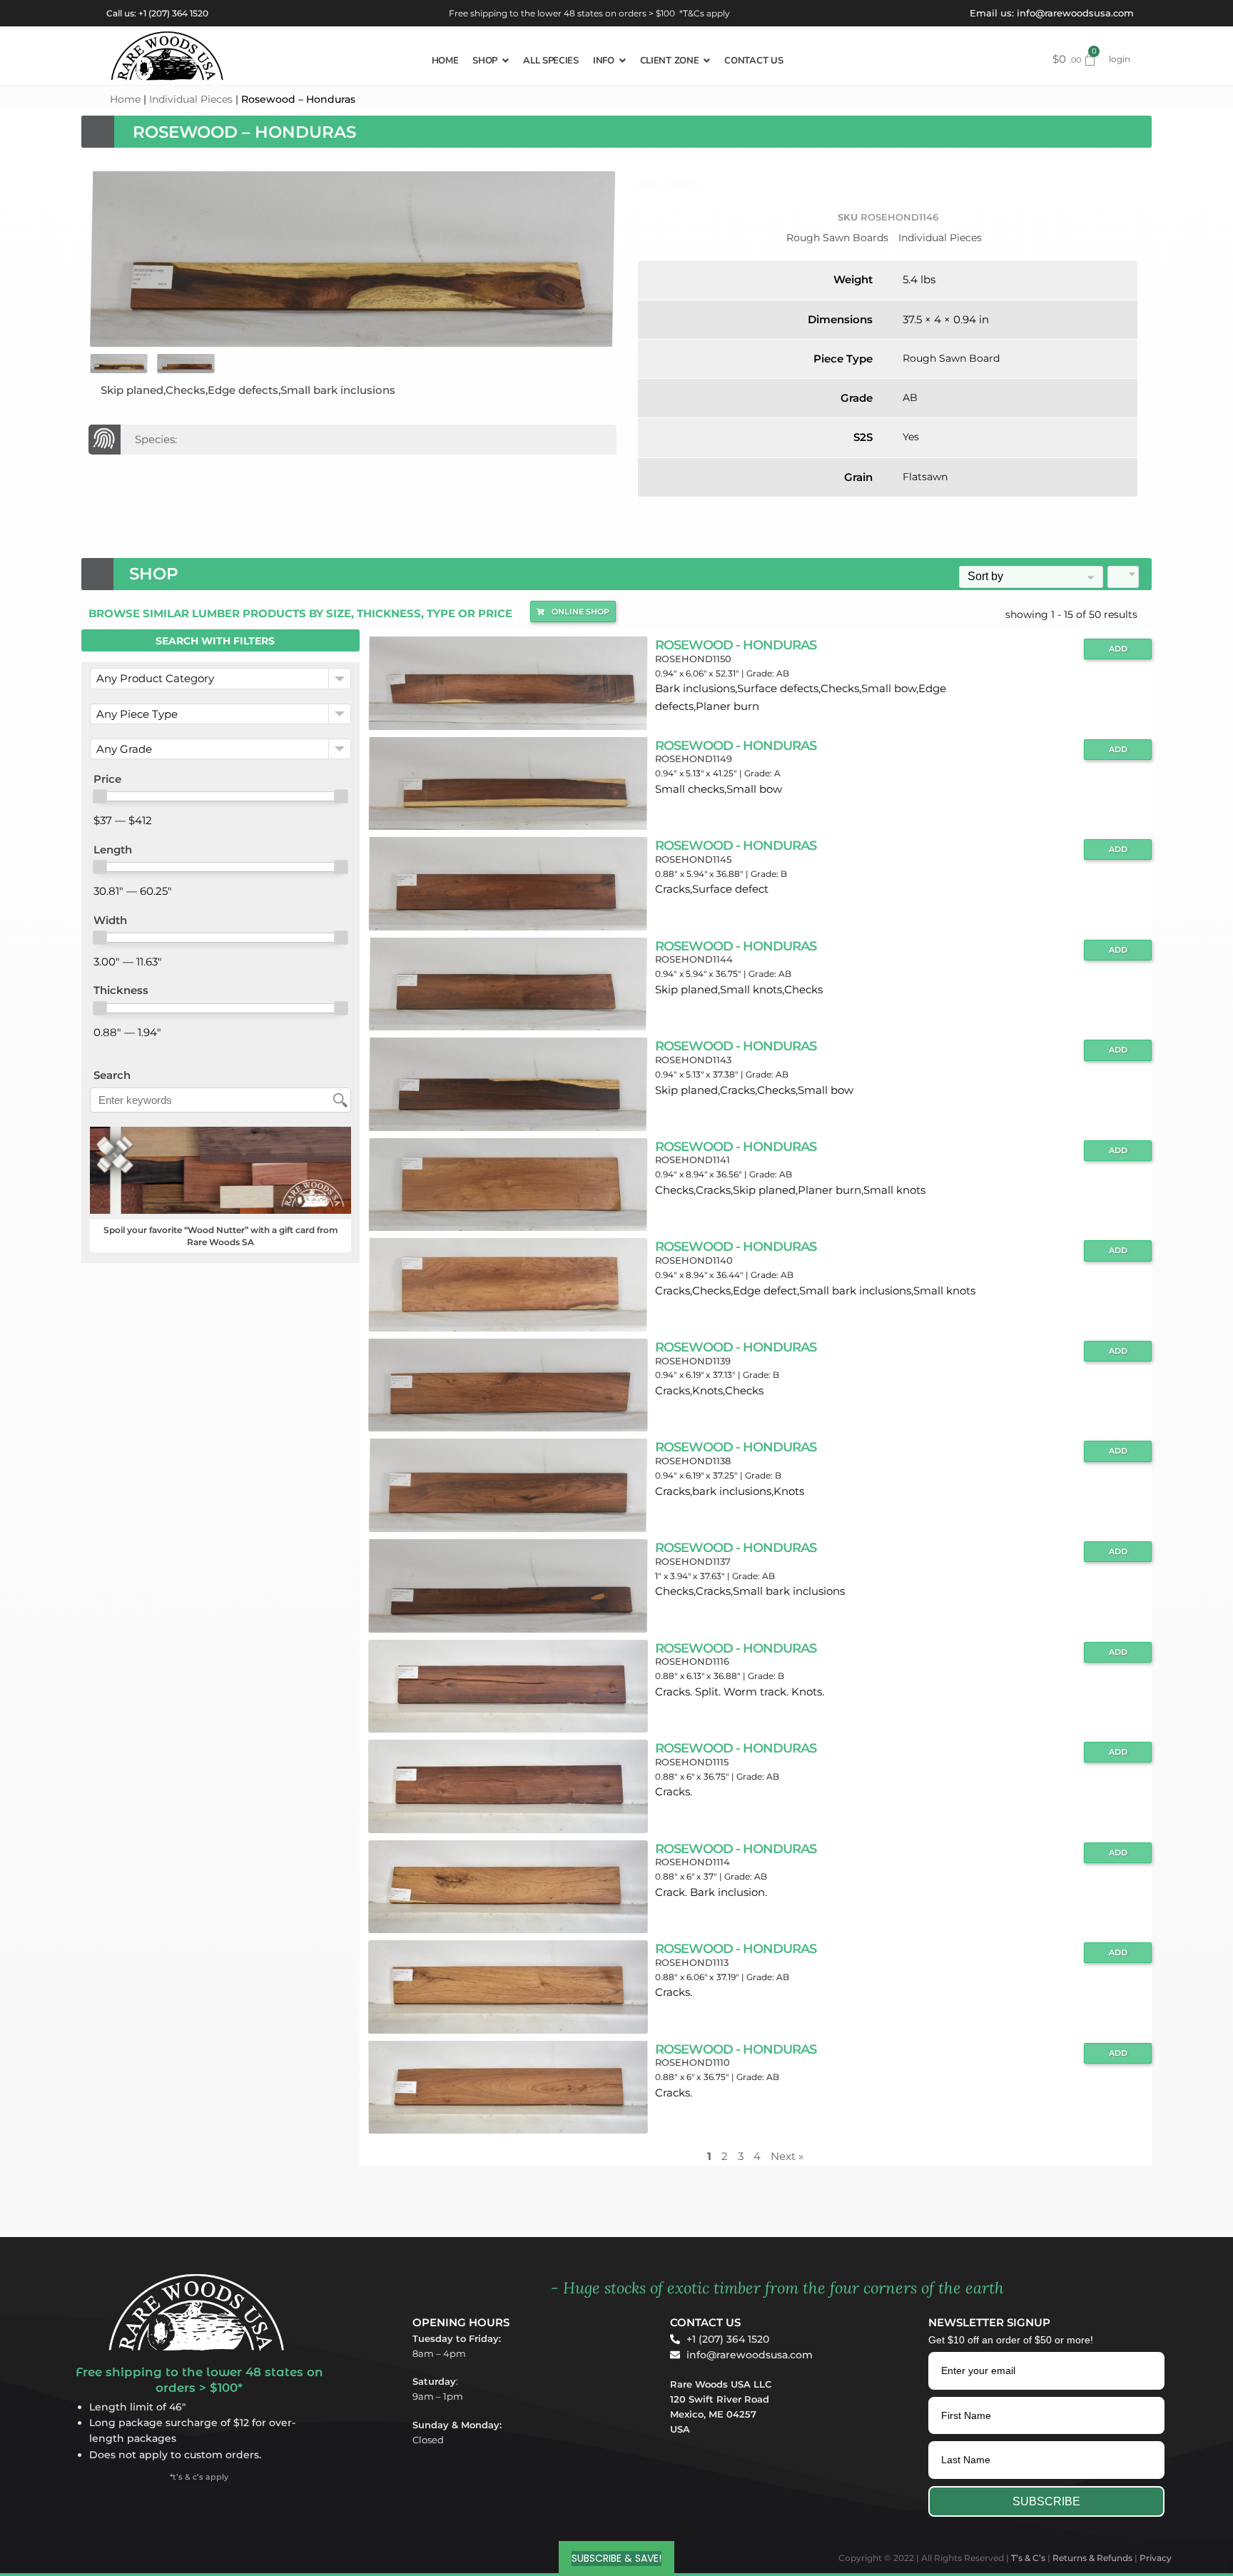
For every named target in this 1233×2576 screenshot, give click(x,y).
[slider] (100, 796)
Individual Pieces (191, 99)
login (1120, 59)
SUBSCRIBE (1046, 2501)
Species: (156, 439)
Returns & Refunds (1092, 2558)
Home (125, 99)
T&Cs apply (706, 13)
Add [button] (1118, 649)
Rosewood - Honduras (736, 645)
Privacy (1156, 2558)
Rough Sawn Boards (837, 238)
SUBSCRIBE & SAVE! (616, 2558)
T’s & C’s (1028, 2558)
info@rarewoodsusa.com (1075, 13)
